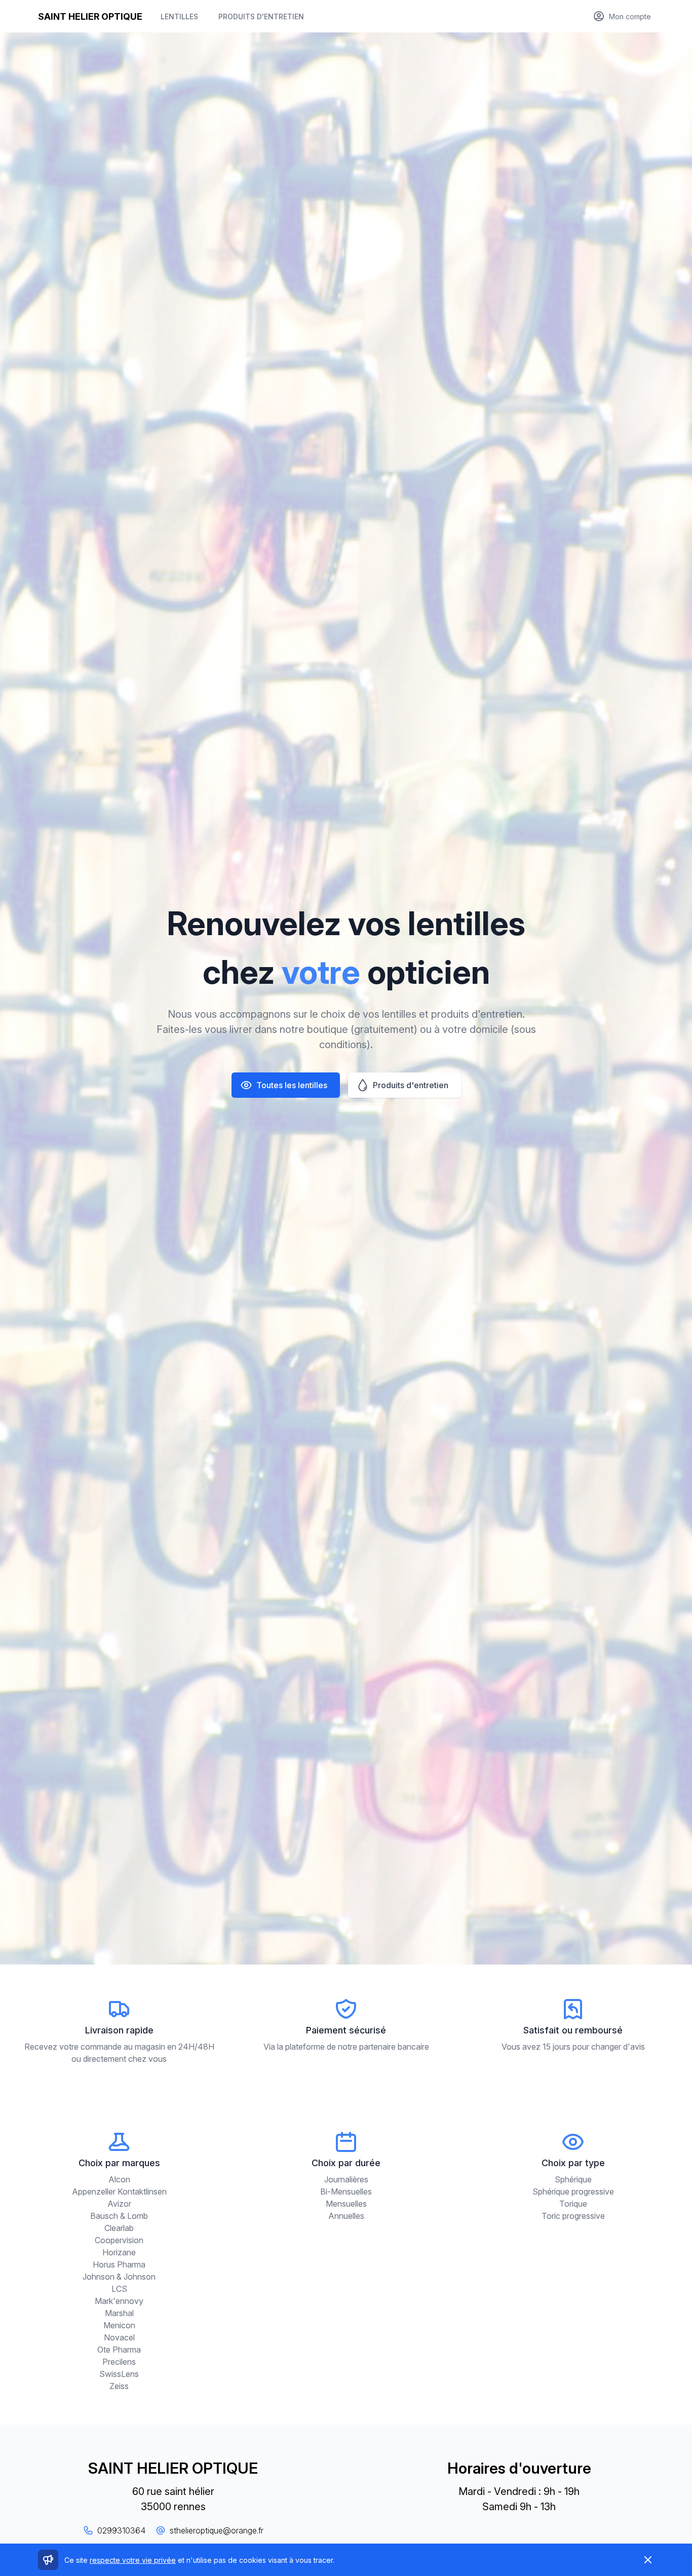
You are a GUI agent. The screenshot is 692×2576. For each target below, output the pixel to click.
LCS (119, 2289)
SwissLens (119, 2374)
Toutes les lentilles (292, 1085)
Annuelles (346, 2216)
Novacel (119, 2337)
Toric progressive (573, 2216)
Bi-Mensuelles (346, 2191)
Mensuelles (346, 2204)
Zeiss (119, 2386)
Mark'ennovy (119, 2301)
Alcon (119, 2179)
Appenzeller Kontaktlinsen (119, 2191)
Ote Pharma (119, 2350)
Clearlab (119, 2228)
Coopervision (119, 2240)
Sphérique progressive (573, 2191)
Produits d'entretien (261, 16)
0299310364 (121, 2530)
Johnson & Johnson (119, 2277)
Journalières (346, 2179)
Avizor (119, 2204)
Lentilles (179, 16)
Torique (573, 2204)
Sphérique (573, 2179)
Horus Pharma (119, 2264)
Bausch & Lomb (119, 2216)
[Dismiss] (648, 2560)
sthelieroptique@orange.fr (217, 2530)
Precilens (119, 2362)
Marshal (119, 2313)
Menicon (119, 2325)
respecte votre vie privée (133, 2560)
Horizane (119, 2252)
